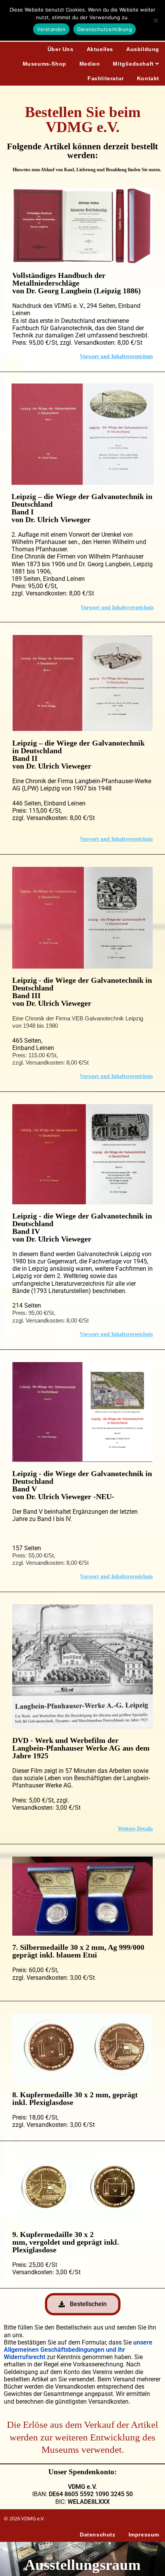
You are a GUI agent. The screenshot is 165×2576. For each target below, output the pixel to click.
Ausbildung (143, 49)
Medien (90, 64)
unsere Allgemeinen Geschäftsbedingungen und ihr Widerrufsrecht (78, 2350)
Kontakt (148, 78)
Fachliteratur (106, 78)
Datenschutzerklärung (105, 29)
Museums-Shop (45, 64)
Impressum (144, 2535)
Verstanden (51, 29)
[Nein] (155, 20)
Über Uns (61, 49)
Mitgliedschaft (134, 64)
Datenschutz (98, 2535)
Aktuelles (100, 49)
